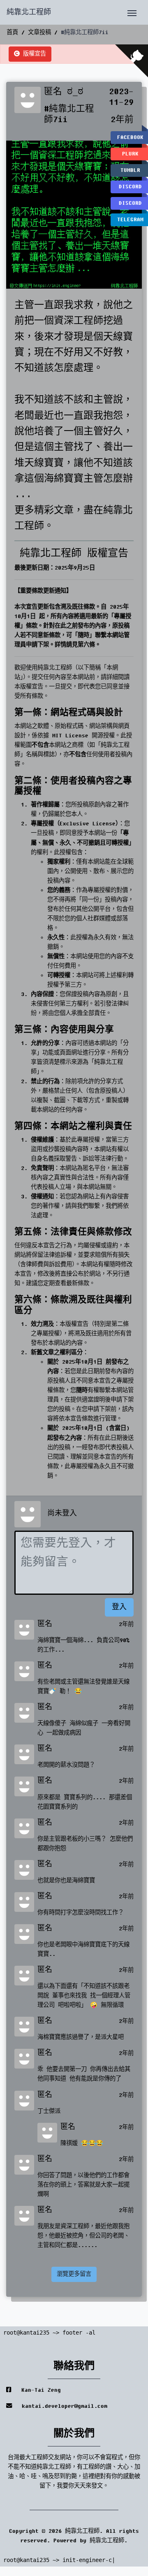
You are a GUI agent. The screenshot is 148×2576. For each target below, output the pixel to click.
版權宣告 (33, 54)
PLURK (130, 154)
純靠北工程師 (29, 12)
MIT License (70, 736)
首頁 (12, 32)
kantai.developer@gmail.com (63, 2406)
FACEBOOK (130, 137)
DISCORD (130, 187)
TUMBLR (130, 170)
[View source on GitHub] (132, 61)
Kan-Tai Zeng (39, 2390)
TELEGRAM (130, 220)
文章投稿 (39, 32)
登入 (119, 1607)
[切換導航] (132, 12)
